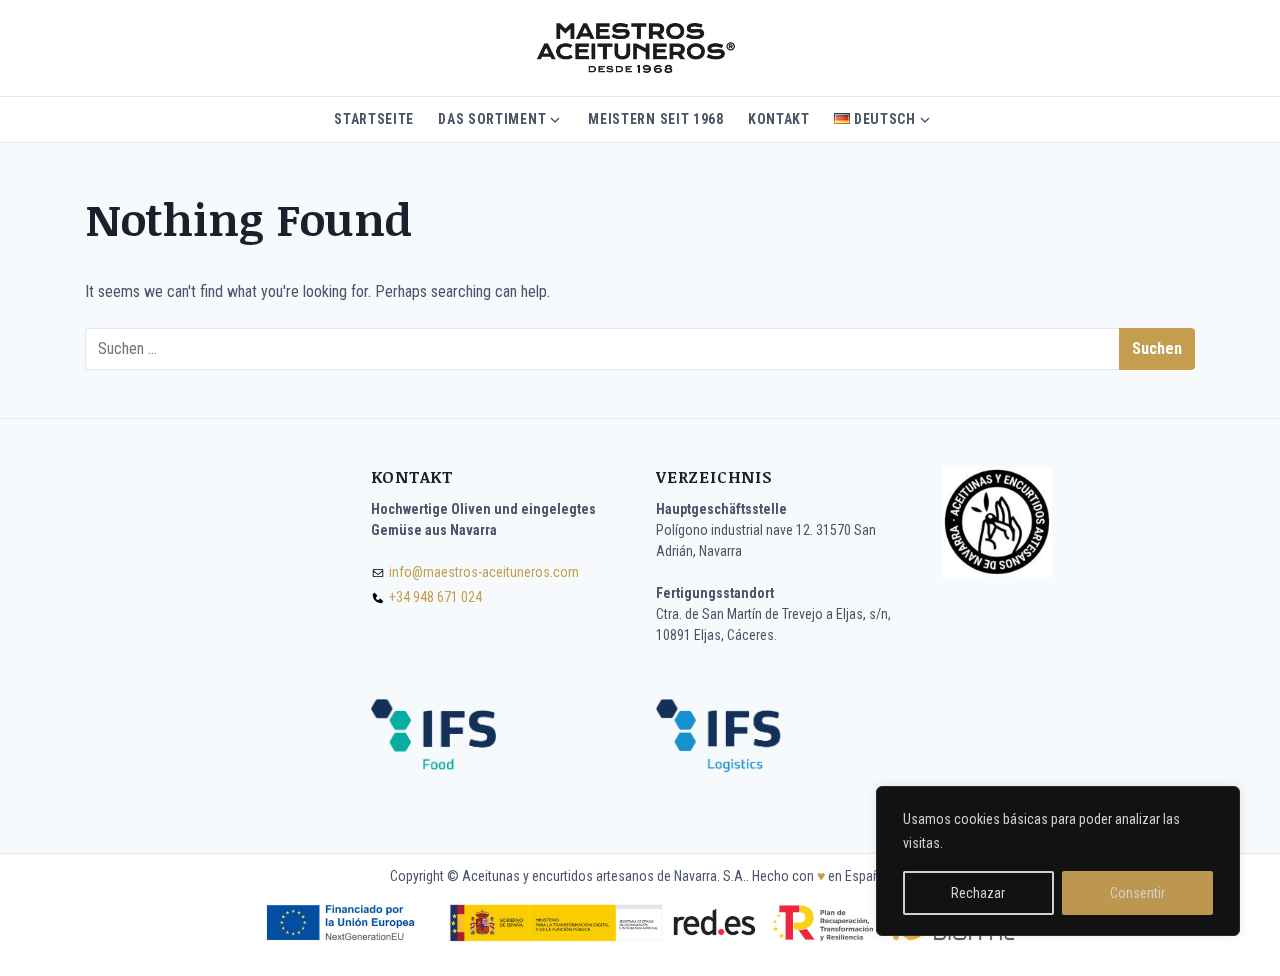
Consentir (1137, 893)
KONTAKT (779, 119)
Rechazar (978, 893)
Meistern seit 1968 (656, 119)
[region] (1058, 861)
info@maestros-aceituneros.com (484, 572)
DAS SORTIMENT (492, 119)
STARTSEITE (374, 119)
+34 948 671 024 (435, 597)
